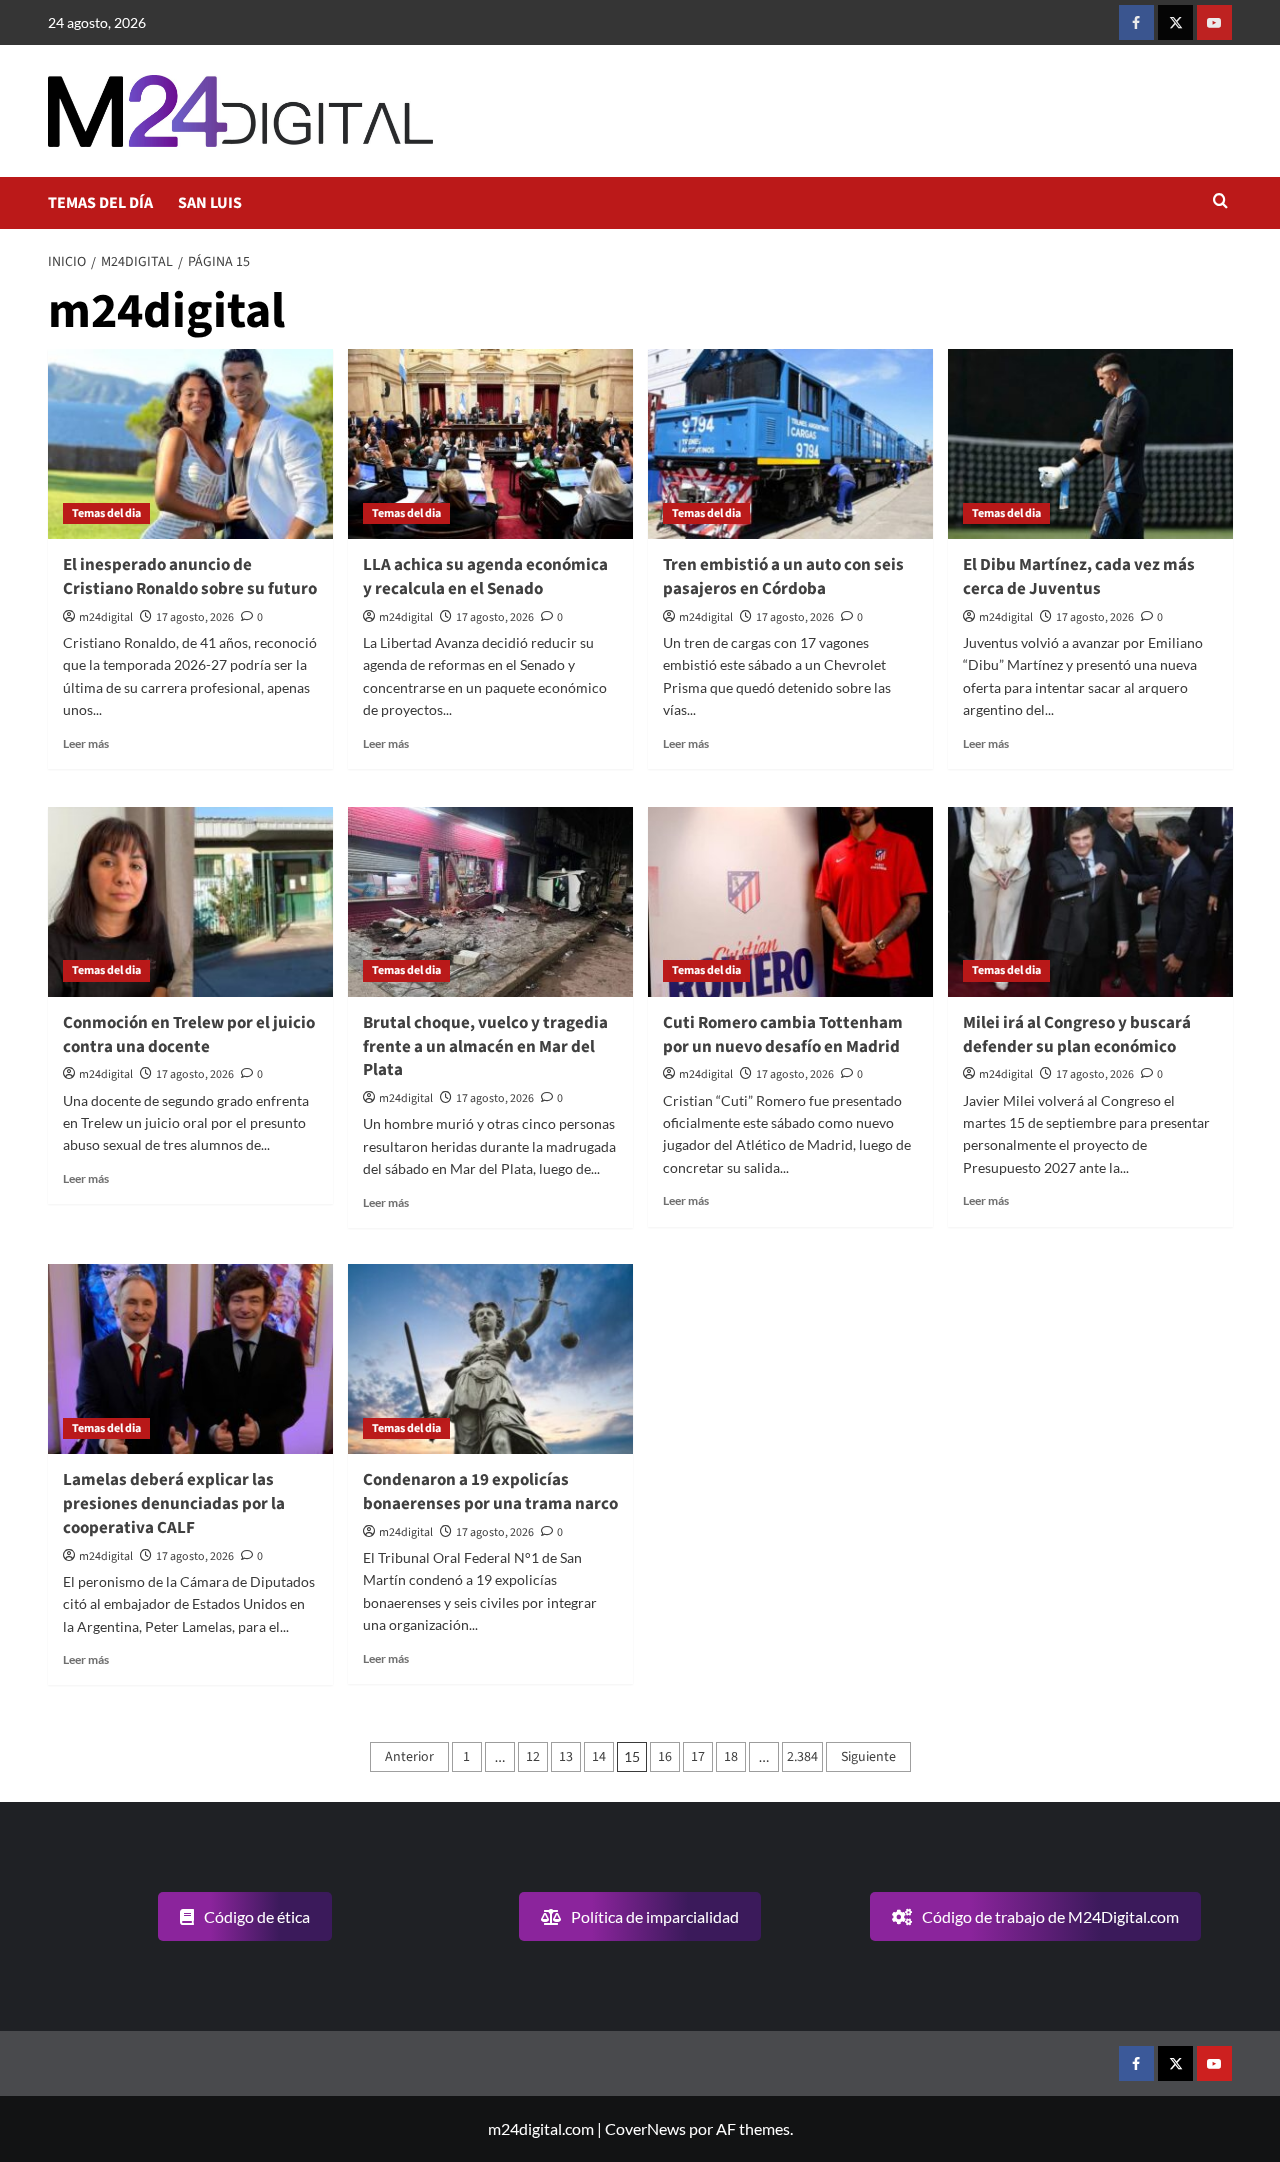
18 (731, 1757)
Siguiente (868, 1757)
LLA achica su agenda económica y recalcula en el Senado (485, 577)
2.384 (802, 1757)
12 (533, 1757)
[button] (1220, 202)
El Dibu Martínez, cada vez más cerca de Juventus (1079, 577)
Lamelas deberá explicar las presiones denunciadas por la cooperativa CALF (174, 1504)
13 (566, 1757)
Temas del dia (106, 513)
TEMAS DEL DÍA (100, 203)
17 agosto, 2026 (195, 617)
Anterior (409, 1757)
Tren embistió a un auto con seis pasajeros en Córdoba (783, 577)
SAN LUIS (210, 203)
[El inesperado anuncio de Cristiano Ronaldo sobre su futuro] (190, 444)
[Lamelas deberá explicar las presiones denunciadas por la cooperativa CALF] (190, 1359)
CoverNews (645, 2128)
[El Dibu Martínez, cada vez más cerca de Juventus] (1090, 444)
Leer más (86, 743)
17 (698, 1757)
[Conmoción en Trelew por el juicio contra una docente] (190, 902)
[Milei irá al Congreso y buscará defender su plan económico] (1090, 902)
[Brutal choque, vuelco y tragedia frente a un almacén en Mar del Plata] (490, 902)
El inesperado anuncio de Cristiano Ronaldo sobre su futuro (190, 577)
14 (599, 1757)
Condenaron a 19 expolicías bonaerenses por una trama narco (490, 1492)
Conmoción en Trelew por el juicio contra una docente (189, 1035)
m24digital (106, 617)
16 (665, 1757)
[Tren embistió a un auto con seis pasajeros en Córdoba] (790, 444)
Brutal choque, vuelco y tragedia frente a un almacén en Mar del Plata (485, 1047)
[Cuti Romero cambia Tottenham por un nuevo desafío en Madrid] (790, 902)
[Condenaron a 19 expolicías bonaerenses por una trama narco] (490, 1359)
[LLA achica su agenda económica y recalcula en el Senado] (490, 444)
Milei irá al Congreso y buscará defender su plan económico (1077, 1035)
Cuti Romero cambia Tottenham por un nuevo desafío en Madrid (783, 1035)
